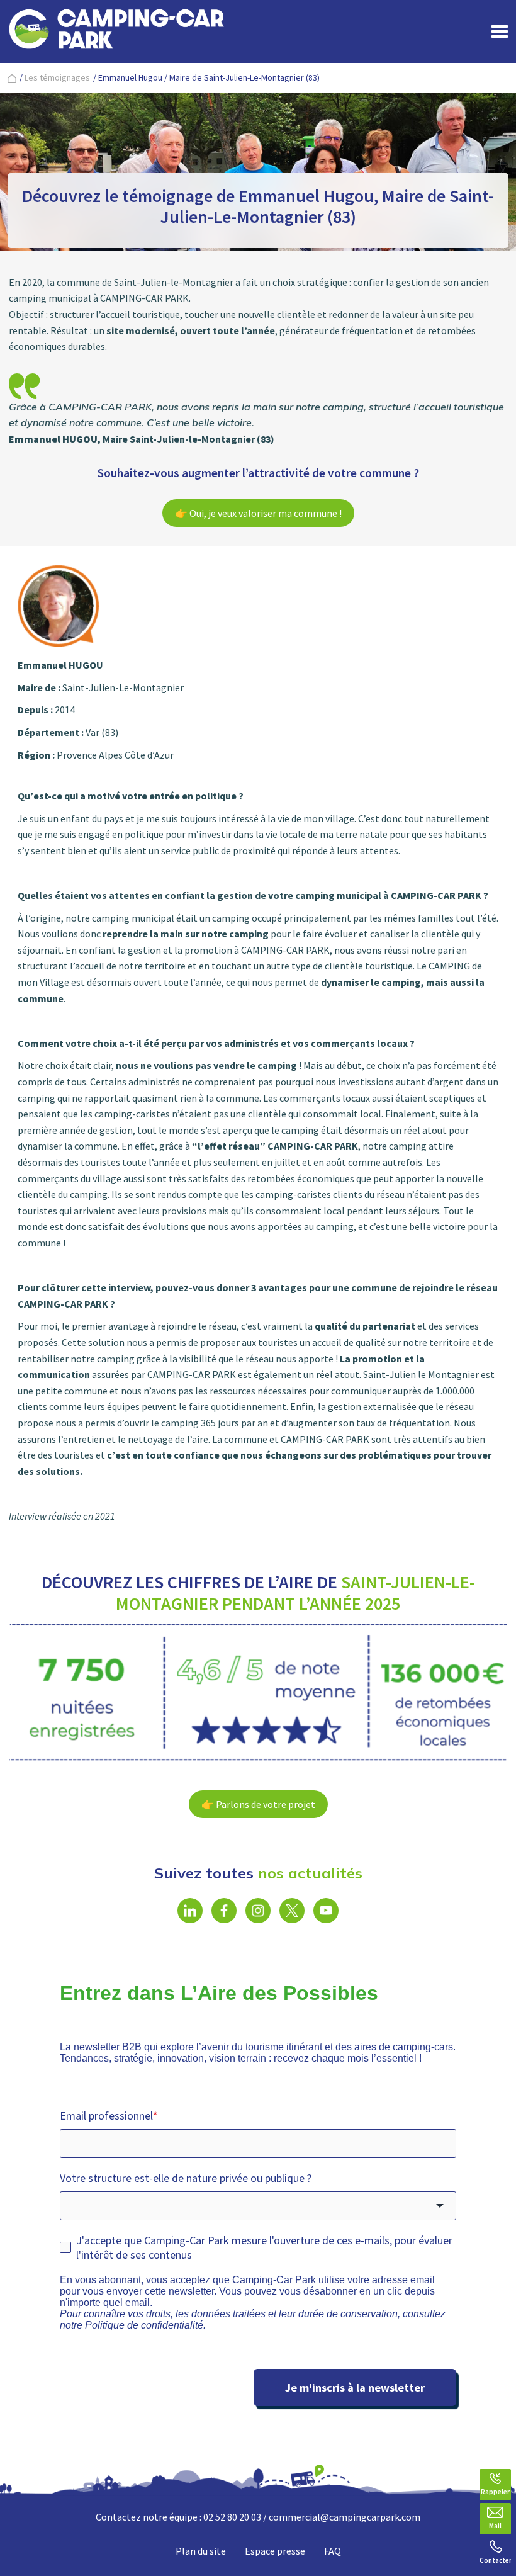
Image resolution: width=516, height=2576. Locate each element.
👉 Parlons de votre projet (258, 1804)
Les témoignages (57, 77)
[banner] (116, 31)
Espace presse (275, 2551)
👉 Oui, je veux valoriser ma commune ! (258, 513)
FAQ (333, 2551)
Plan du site (201, 2551)
